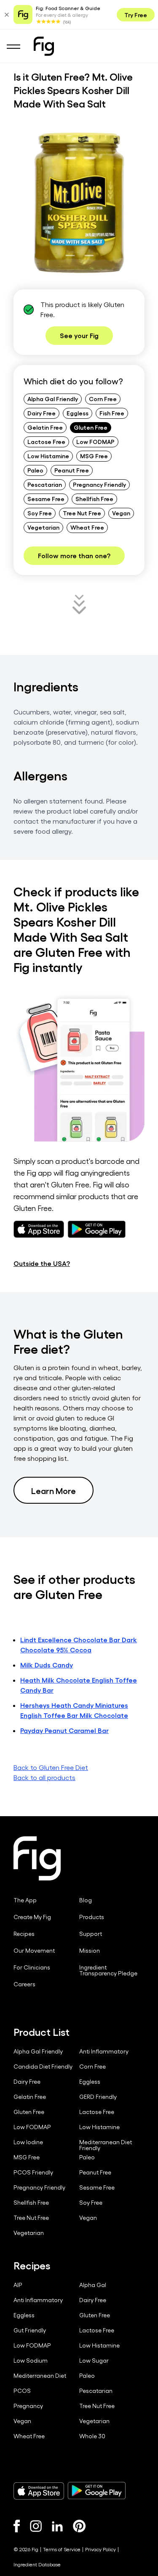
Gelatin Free (45, 427)
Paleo (35, 470)
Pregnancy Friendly (99, 484)
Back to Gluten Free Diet (51, 1767)
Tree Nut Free (82, 513)
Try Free (136, 15)
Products (92, 1917)
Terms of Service (62, 2549)
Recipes (24, 1934)
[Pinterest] (79, 2526)
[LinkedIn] (57, 2526)
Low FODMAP (95, 441)
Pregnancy (28, 2406)
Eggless (78, 413)
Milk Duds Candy (47, 1665)
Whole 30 (92, 2436)
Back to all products (44, 1777)
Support (91, 1934)
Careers (24, 1984)
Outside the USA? (42, 1263)
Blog (86, 1900)
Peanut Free (72, 470)
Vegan (121, 513)
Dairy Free (42, 413)
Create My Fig (32, 1917)
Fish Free (112, 413)
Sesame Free (46, 499)
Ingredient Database (37, 2564)
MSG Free (94, 456)
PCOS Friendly (33, 2172)
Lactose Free (46, 441)
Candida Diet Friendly (43, 2067)
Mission (90, 1951)
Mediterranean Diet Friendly (106, 2145)
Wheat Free (87, 527)
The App (25, 1900)
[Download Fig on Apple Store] (39, 2491)
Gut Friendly (30, 2330)
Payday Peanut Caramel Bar (64, 1730)
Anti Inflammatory (104, 2051)
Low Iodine (28, 2142)
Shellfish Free (94, 499)
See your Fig (79, 335)
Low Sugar (94, 2361)
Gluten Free (91, 427)
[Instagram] (36, 2526)
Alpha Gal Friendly (53, 399)
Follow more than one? (74, 555)
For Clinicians (32, 1967)
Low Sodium (31, 2361)
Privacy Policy (100, 2549)
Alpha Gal (93, 2285)
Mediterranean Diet (40, 2376)
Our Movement (34, 1951)
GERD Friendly (98, 2097)
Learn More (54, 1490)
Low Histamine (48, 456)
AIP (18, 2285)
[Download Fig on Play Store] (96, 2491)
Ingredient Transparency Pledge (108, 1970)
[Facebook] (17, 2526)
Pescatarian (45, 484)
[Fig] (44, 46)
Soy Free (40, 513)
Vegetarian (43, 527)
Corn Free (103, 399)
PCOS (22, 2391)
